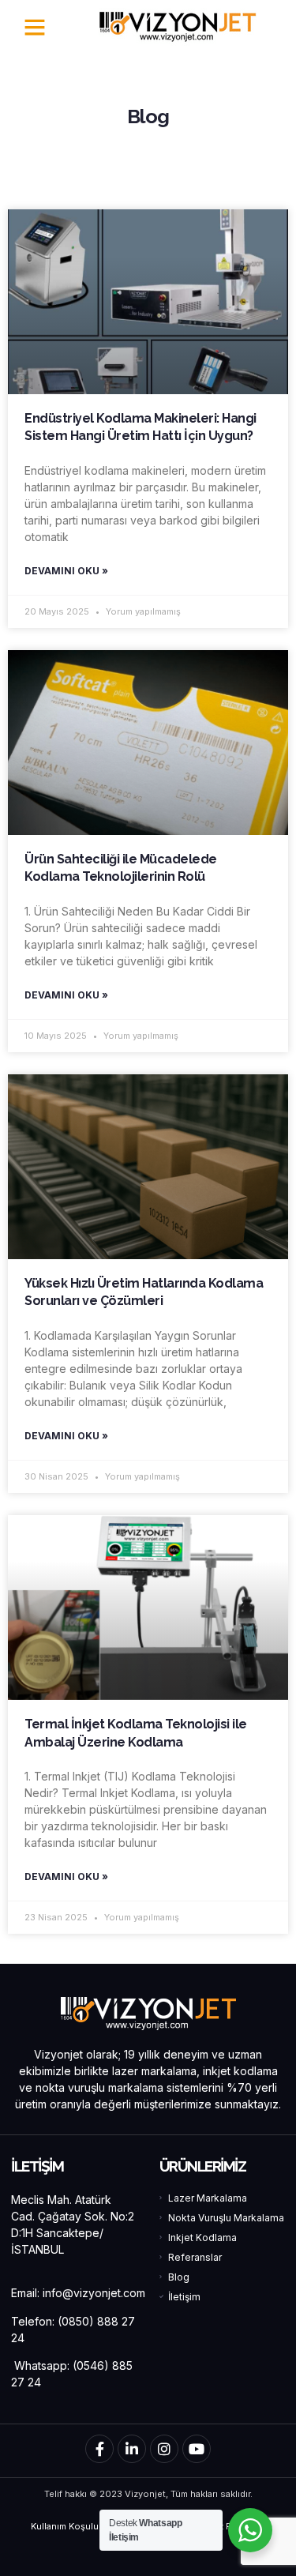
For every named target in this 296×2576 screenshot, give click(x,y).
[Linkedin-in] (132, 2449)
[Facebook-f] (99, 2449)
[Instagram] (164, 2449)
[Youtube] (197, 2449)
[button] (35, 27)
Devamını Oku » (66, 571)
